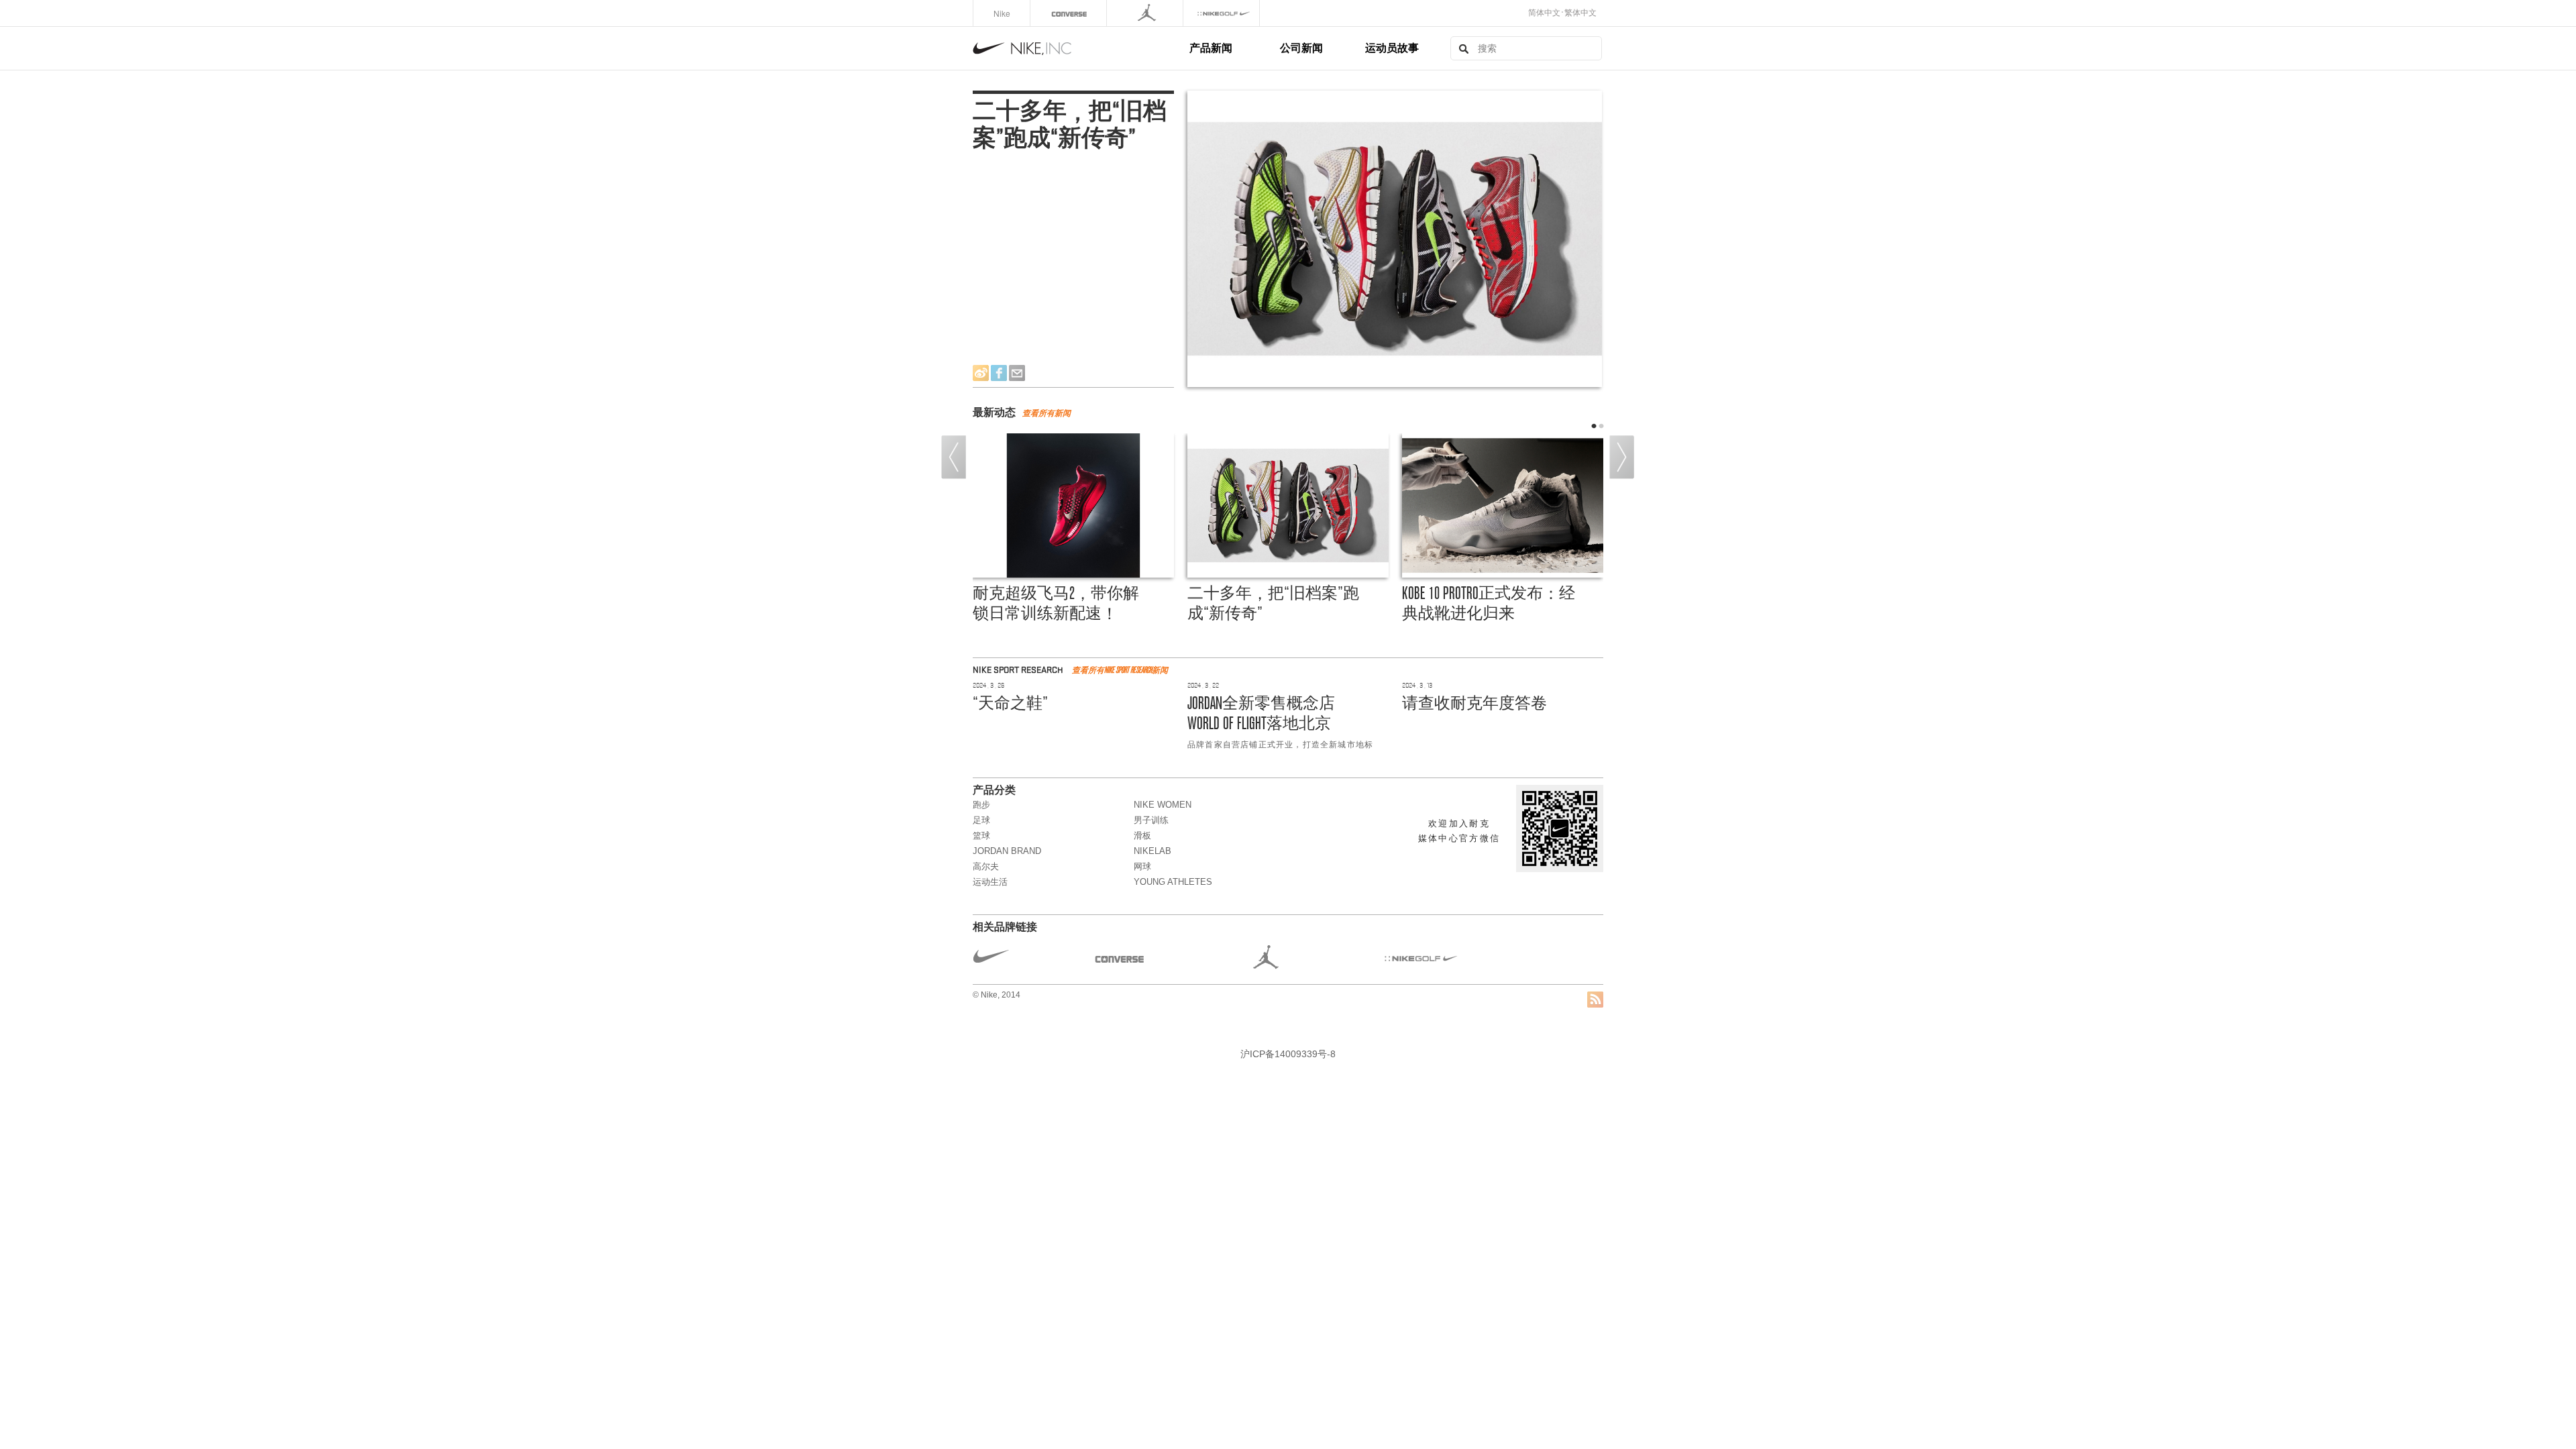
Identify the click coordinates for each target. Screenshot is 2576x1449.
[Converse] (1070, 13)
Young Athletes (1173, 882)
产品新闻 (1211, 47)
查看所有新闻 (1046, 413)
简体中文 (1544, 13)
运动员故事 (1392, 47)
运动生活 (990, 882)
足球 (981, 820)
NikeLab (1152, 851)
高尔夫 (986, 866)
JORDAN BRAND (1007, 851)
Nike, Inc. (1079, 48)
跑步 (981, 805)
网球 (1142, 866)
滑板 (1142, 836)
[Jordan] (1146, 13)
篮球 (981, 836)
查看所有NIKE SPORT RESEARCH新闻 (1120, 670)
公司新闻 (1301, 47)
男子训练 (1151, 820)
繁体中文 (1580, 13)
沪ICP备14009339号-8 (1288, 1054)
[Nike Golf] (1223, 13)
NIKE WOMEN (1163, 805)
